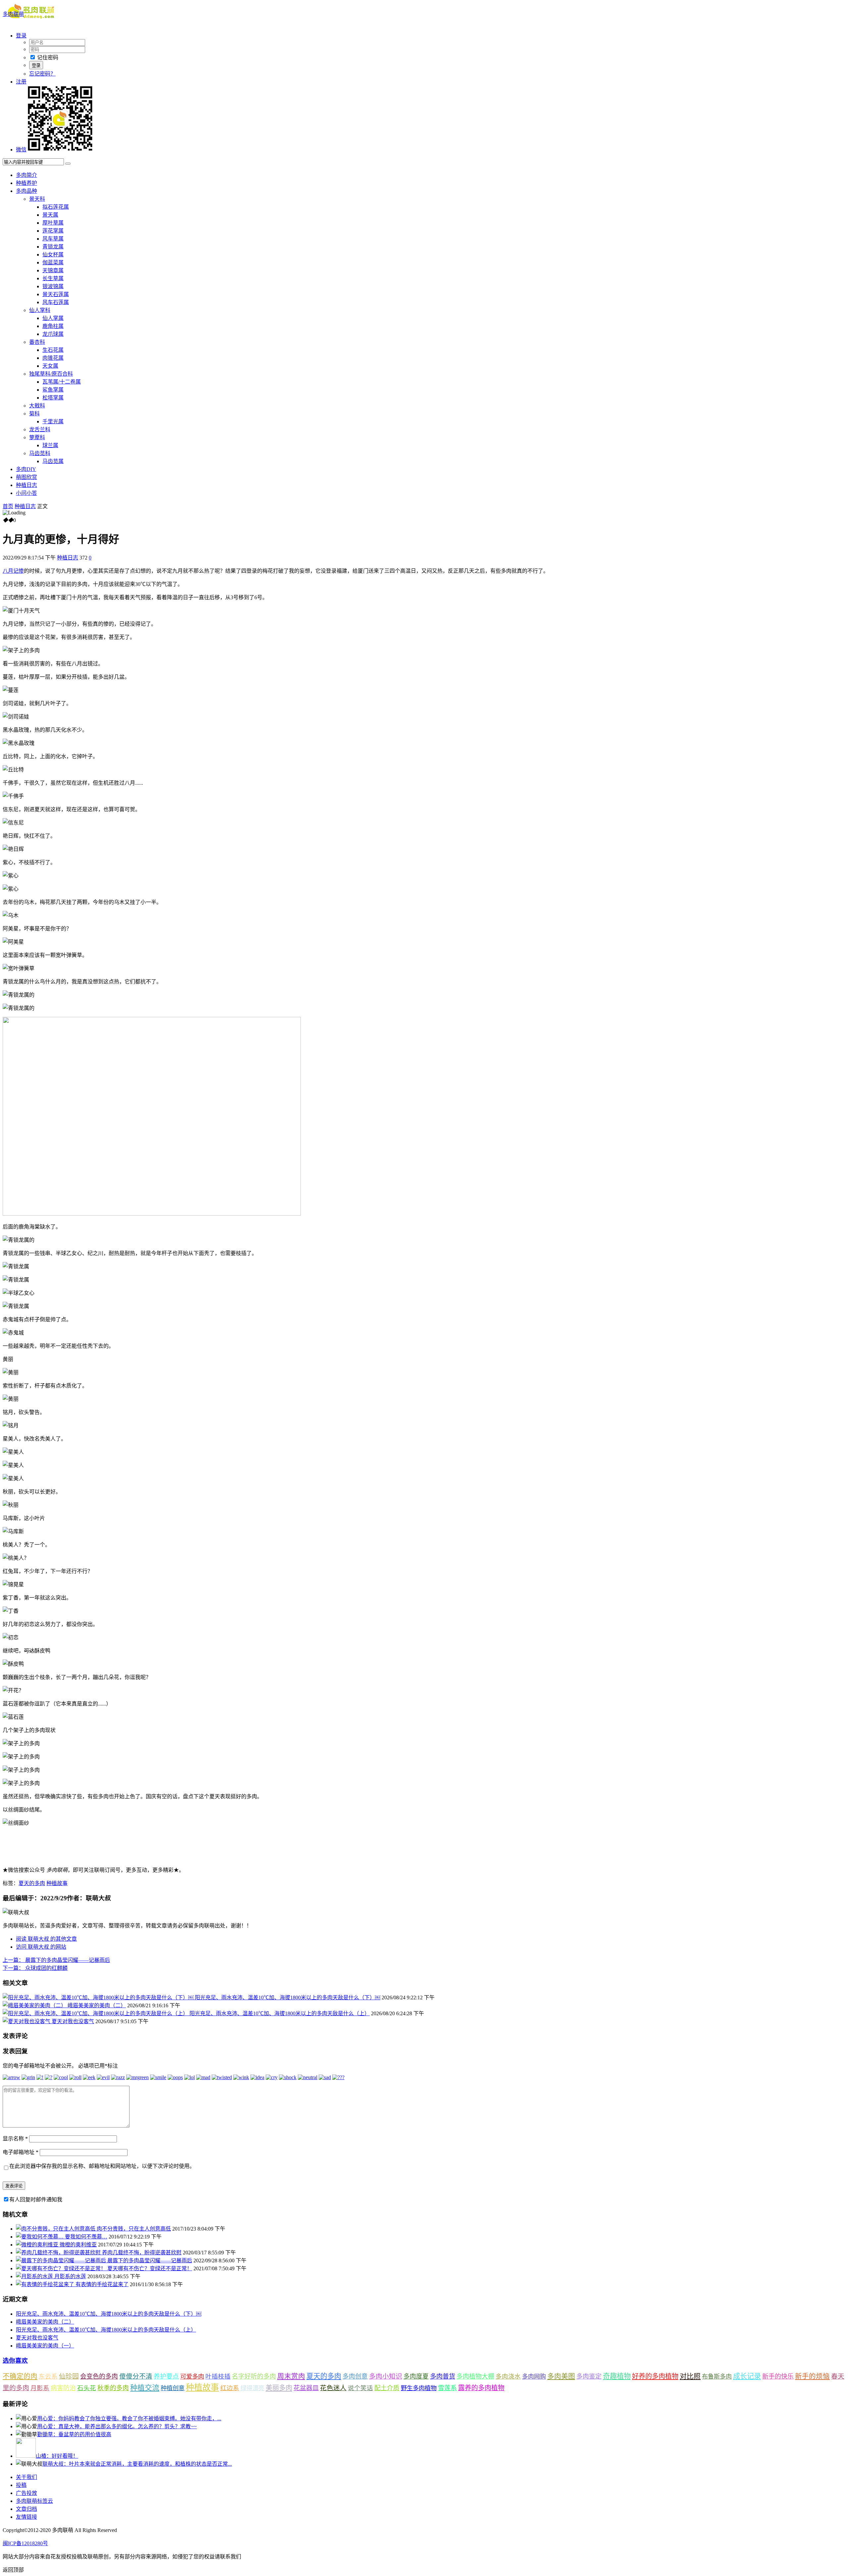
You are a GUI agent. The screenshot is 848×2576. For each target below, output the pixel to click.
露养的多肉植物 (481, 2388)
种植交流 (145, 2388)
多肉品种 (26, 191)
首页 (8, 506)
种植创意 (173, 2388)
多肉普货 (443, 2376)
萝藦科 (37, 437)
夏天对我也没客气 (73, 2021)
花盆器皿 (306, 2388)
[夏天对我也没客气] (27, 2021)
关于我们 (26, 2477)
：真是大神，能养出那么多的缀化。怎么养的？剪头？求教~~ (117, 2426)
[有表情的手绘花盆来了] (46, 2284)
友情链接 (26, 2517)
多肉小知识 (386, 2376)
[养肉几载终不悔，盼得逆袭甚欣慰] (59, 2253)
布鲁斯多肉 (717, 2377)
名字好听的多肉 (254, 2376)
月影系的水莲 (70, 2276)
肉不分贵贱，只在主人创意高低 (134, 2229)
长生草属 (53, 278)
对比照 (690, 2376)
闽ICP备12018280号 (25, 2543)
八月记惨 (13, 571)
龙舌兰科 (40, 429)
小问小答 (26, 493)
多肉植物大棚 (475, 2376)
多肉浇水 (508, 2376)
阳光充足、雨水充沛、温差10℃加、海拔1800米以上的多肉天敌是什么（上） (280, 2013)
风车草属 (53, 239)
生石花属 (53, 350)
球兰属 (50, 445)
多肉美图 (561, 2376)
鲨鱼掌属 (53, 390)
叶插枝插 (218, 2376)
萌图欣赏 (26, 477)
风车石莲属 (56, 302)
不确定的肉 (20, 2376)
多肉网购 (534, 2377)
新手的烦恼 (812, 2376)
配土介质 (387, 2388)
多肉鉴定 (589, 2376)
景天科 (37, 199)
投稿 (21, 2485)
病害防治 (63, 2388)
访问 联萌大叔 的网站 (41, 1947)
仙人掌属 (53, 318)
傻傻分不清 (136, 2376)
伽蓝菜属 (53, 263)
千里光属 (53, 421)
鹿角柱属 (53, 326)
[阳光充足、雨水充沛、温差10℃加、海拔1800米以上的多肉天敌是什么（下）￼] (99, 1998)
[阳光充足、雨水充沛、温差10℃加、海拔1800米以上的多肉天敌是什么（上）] (96, 2013)
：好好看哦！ (57, 2456)
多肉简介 (26, 175)
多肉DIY (26, 469)
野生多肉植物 (419, 2388)
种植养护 (26, 183)
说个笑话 (360, 2388)
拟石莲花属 (56, 207)
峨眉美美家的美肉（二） (97, 2005)
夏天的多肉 (32, 1883)
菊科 (34, 414)
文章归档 (26, 2509)
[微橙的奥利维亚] (38, 2245)
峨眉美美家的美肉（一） (45, 2346)
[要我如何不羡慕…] (40, 2237)
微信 (21, 150)
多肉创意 (355, 2376)
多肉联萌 (13, 14)
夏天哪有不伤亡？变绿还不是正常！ (150, 2268)
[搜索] (68, 164)
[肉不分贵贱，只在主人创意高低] (56, 2229)
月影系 (40, 2388)
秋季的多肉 (113, 2388)
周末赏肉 (291, 2376)
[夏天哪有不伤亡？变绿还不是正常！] (62, 2268)
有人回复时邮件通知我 (36, 2200)
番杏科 (37, 342)
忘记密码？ (42, 74)
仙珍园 (69, 2376)
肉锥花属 (53, 358)
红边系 (230, 2388)
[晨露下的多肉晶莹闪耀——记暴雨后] (62, 2261)
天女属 (50, 366)
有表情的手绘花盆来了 (102, 2284)
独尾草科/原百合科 (51, 374)
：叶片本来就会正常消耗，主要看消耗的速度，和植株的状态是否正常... (137, 2464)
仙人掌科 (40, 310)
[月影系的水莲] (35, 2276)
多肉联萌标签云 (34, 2501)
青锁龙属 (53, 247)
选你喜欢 (15, 2361)
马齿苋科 (40, 453)
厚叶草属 (53, 223)
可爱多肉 (192, 2377)
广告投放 (26, 2493)
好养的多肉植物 (655, 2376)
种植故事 (57, 1883)
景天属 (50, 215)
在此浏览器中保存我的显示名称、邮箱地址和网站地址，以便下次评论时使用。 (102, 2166)
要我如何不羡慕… (86, 2237)
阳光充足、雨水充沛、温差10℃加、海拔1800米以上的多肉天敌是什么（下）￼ (288, 1998)
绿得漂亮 (252, 2388)
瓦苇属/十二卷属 (62, 382)
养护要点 (166, 2376)
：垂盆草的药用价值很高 (74, 2434)
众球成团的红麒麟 (35, 1968)
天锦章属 (53, 270)
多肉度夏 (416, 2376)
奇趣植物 (617, 2376)
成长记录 (747, 2376)
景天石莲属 (56, 294)
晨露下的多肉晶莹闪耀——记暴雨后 (56, 1960)
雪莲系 (447, 2388)
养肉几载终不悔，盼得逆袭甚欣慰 (142, 2253)
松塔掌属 (53, 398)
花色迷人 (333, 2388)
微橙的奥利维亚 (78, 2245)
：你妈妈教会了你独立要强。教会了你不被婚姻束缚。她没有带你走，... (129, 2418)
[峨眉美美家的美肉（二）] (35, 2005)
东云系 (48, 2376)
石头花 (87, 2388)
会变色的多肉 (99, 2376)
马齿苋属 (53, 461)
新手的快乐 (778, 2376)
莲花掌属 (53, 231)
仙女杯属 (53, 255)
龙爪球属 (53, 334)
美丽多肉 (279, 2388)
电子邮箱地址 (21, 2152)
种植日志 (26, 485)
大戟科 (37, 406)
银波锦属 (53, 286)
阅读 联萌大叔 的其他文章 (46, 1939)
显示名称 (15, 2139)
